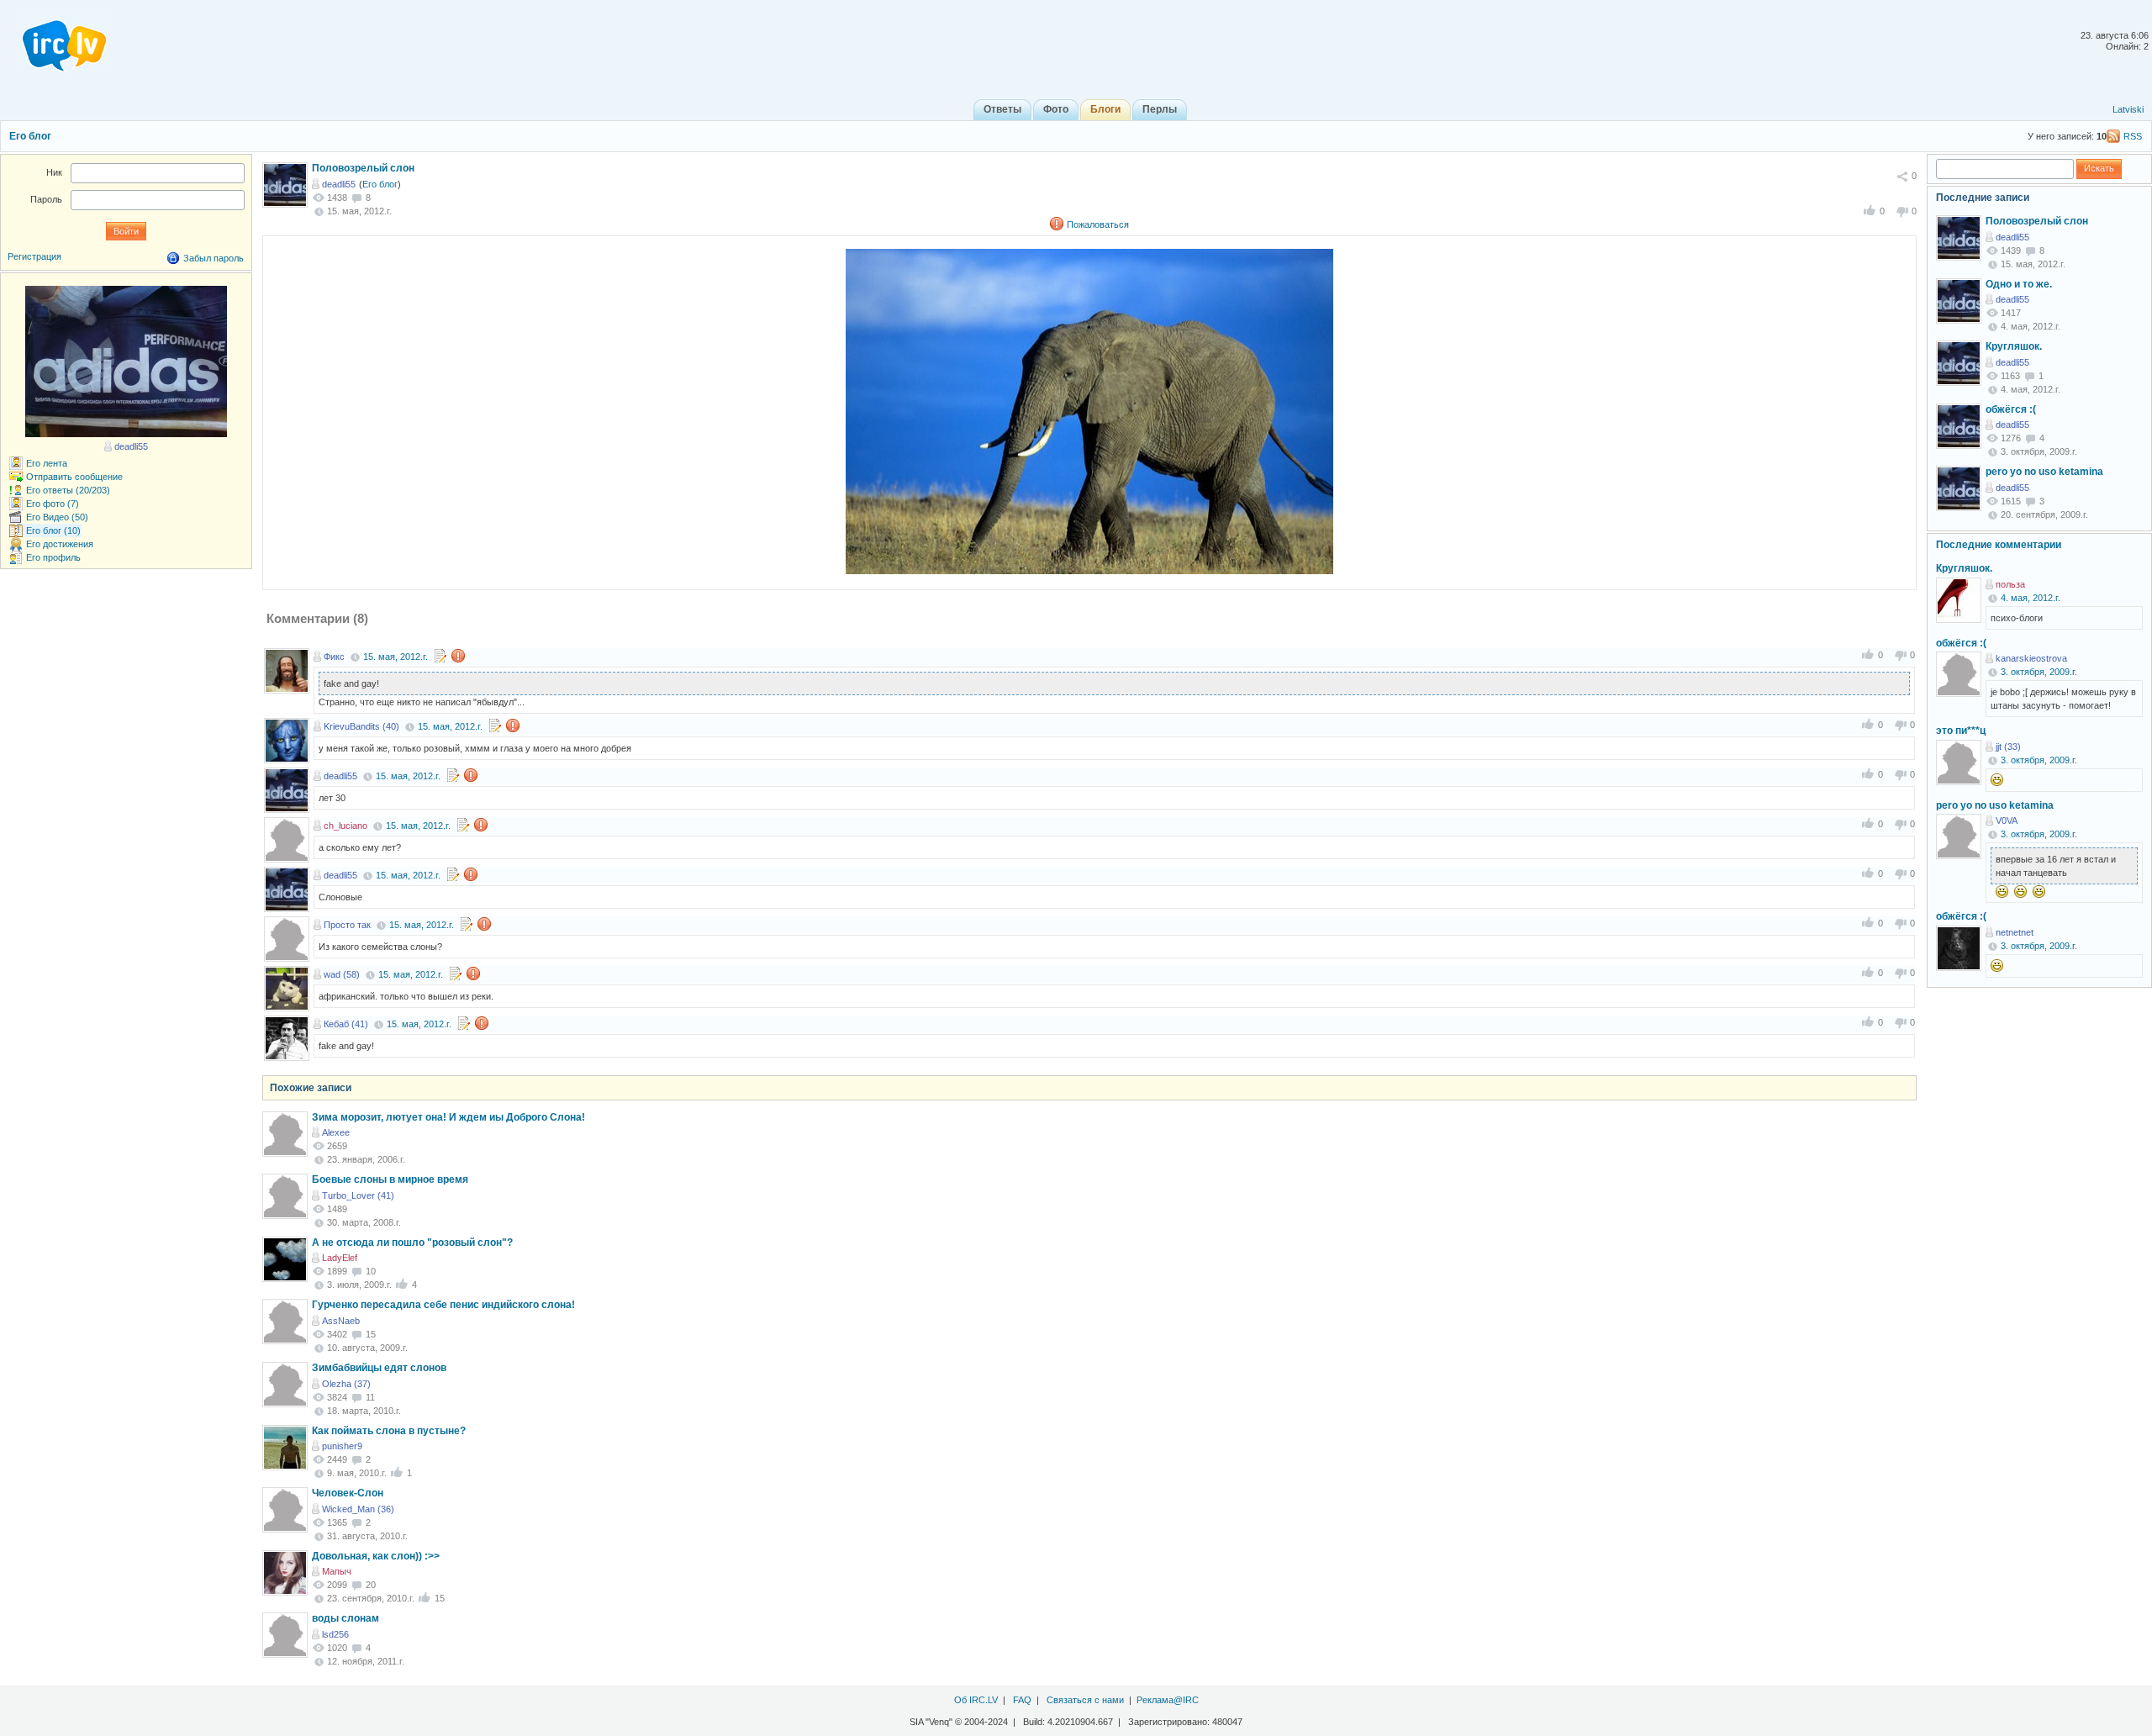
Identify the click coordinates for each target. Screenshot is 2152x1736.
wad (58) (342, 974)
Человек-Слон (348, 1493)
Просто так (347, 925)
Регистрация (34, 256)
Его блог (30, 136)
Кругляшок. (2014, 346)
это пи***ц (1961, 731)
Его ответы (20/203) (68, 490)
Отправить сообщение (74, 477)
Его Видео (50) (57, 517)
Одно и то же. (2019, 284)
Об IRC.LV (976, 1700)
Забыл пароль (214, 258)
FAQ (1022, 1700)
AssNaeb (341, 1321)
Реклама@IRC (1168, 1700)
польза (2010, 584)
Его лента (47, 463)
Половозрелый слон (363, 168)
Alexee (336, 1132)
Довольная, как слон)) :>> (376, 1556)
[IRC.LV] (54, 40)
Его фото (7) (53, 504)
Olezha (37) (346, 1384)
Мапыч (337, 1571)
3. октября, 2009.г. (2039, 672)
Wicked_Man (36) (358, 1509)
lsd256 (335, 1634)
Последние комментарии (1999, 545)
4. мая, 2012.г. (2031, 598)
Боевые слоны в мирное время (390, 1179)
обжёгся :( (2011, 409)
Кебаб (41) (346, 1024)
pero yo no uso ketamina (2044, 472)
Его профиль (53, 557)
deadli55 (339, 184)
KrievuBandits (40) (361, 726)
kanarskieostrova (2031, 658)
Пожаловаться (1098, 224)
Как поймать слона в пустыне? (389, 1431)
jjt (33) (2008, 747)
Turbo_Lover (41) (358, 1195)
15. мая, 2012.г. (396, 657)
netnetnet (2015, 932)
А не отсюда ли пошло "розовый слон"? (412, 1243)
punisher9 (342, 1446)
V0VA (2007, 821)
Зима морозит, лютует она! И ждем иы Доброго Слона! (448, 1117)
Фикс (334, 657)
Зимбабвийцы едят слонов (379, 1368)
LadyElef (340, 1258)
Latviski (2128, 109)
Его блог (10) (53, 530)
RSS (2133, 136)
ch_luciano (345, 826)
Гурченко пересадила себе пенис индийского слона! (443, 1305)
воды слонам (345, 1618)
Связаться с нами (1085, 1700)
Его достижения (60, 544)
